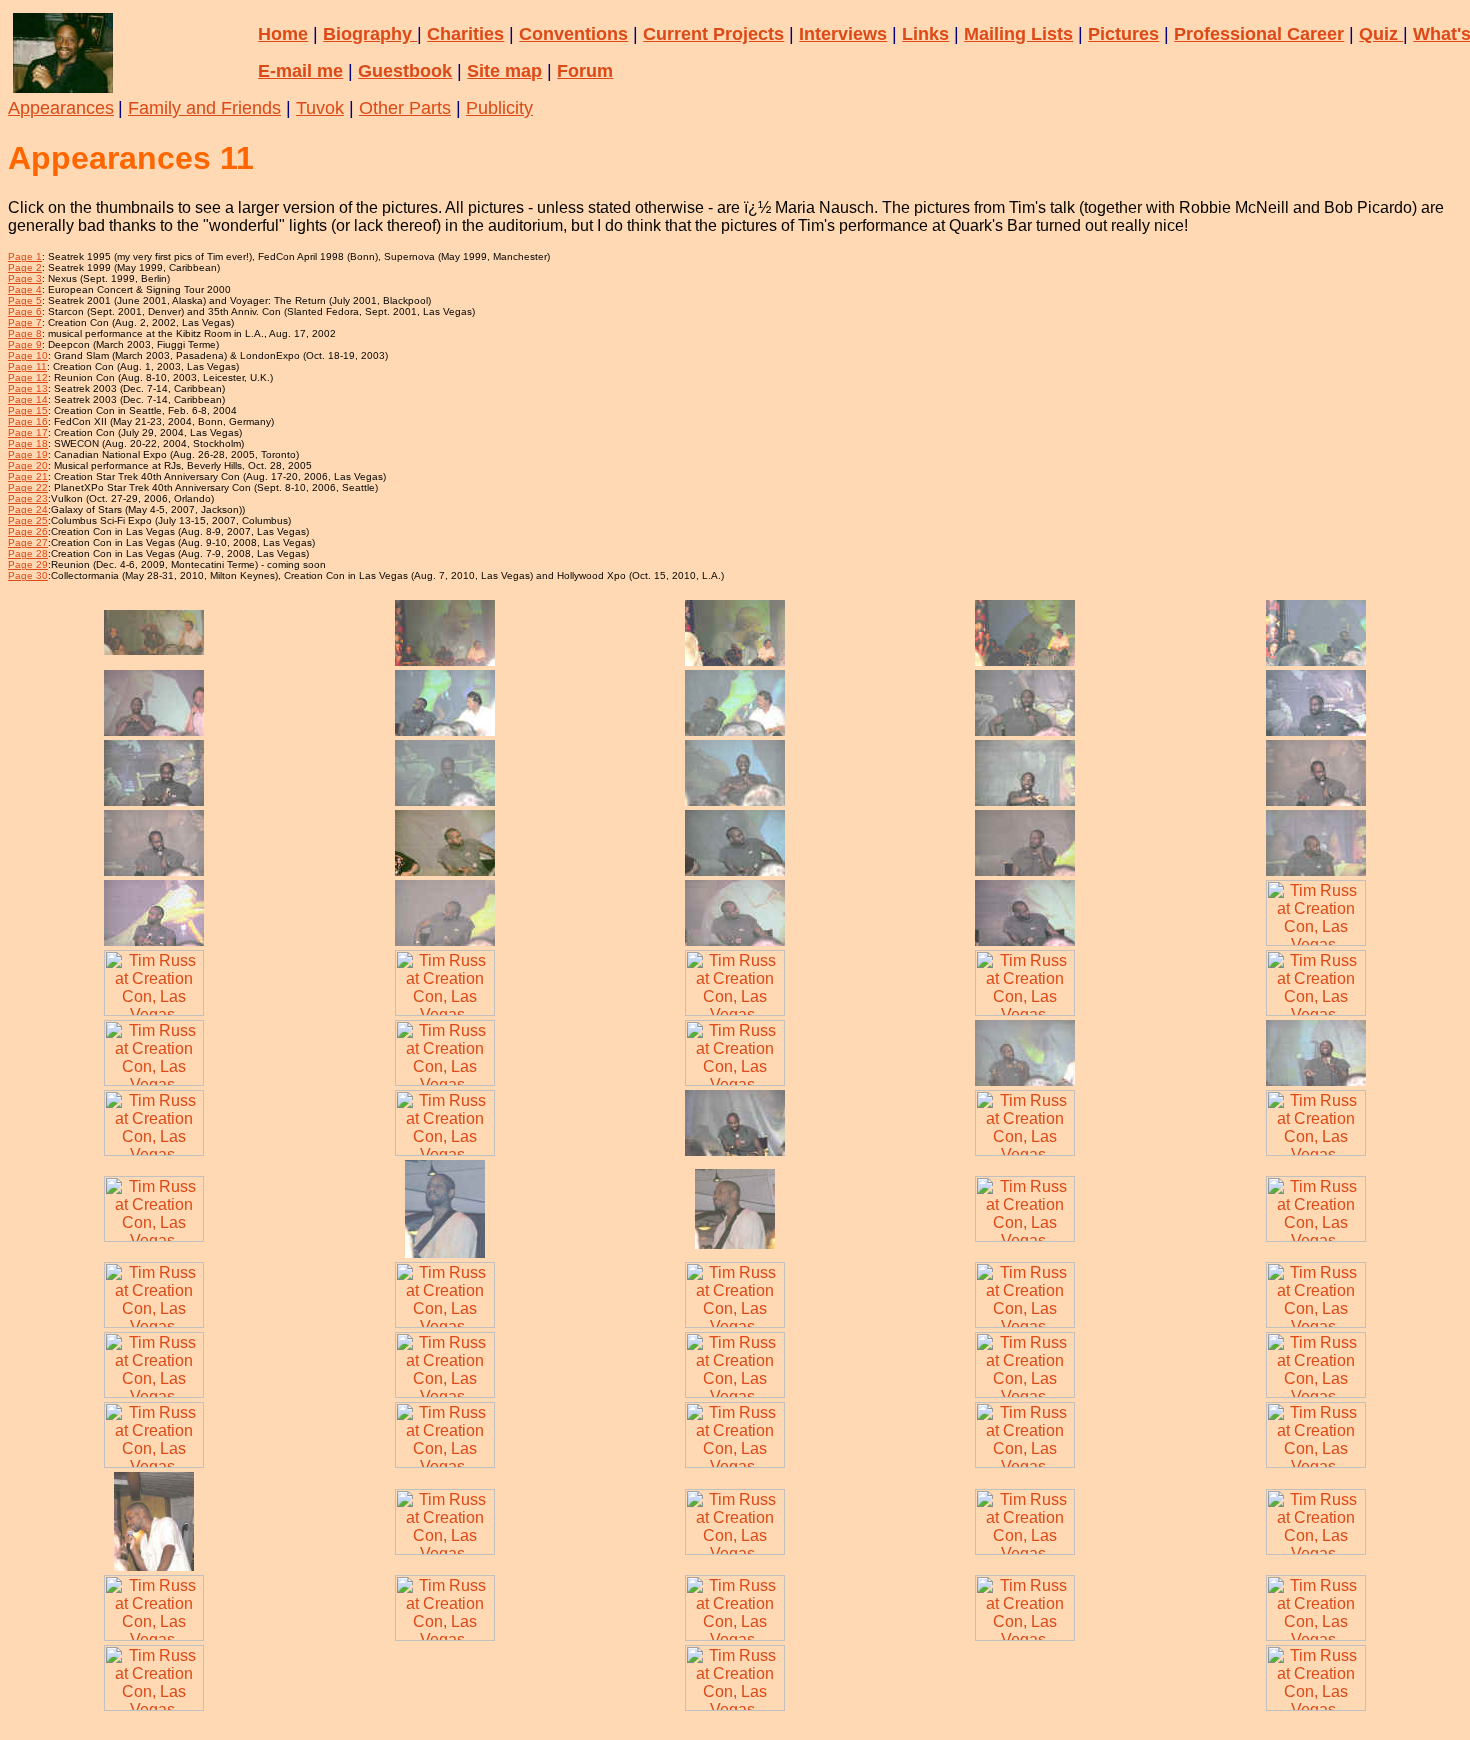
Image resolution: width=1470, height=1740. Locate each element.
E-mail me (300, 71)
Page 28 (28, 553)
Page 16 (28, 421)
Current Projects (713, 34)
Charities (465, 34)
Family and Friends (204, 108)
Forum (585, 71)
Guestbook (405, 71)
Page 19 (28, 454)
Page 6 (25, 311)
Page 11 (27, 366)
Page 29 (28, 564)
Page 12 (28, 377)
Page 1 (25, 256)
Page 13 (28, 388)
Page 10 (28, 355)
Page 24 (28, 509)
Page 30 (28, 575)
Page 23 (28, 498)
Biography (370, 34)
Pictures (1123, 34)
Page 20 (28, 465)
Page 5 (25, 300)
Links (925, 34)
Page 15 (28, 410)
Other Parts (405, 108)
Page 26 (28, 531)
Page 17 (28, 432)
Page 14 (28, 399)
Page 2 (25, 267)
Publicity (499, 108)
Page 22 (28, 487)
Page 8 (25, 333)
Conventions (573, 34)
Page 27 (28, 542)
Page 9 (25, 344)
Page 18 (28, 443)
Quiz (1381, 34)
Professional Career (1259, 34)
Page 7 (25, 322)
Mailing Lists (1018, 34)
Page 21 (28, 476)
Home (283, 34)
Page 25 (28, 520)
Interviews (843, 34)
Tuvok (320, 108)
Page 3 (25, 278)
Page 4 (25, 289)
